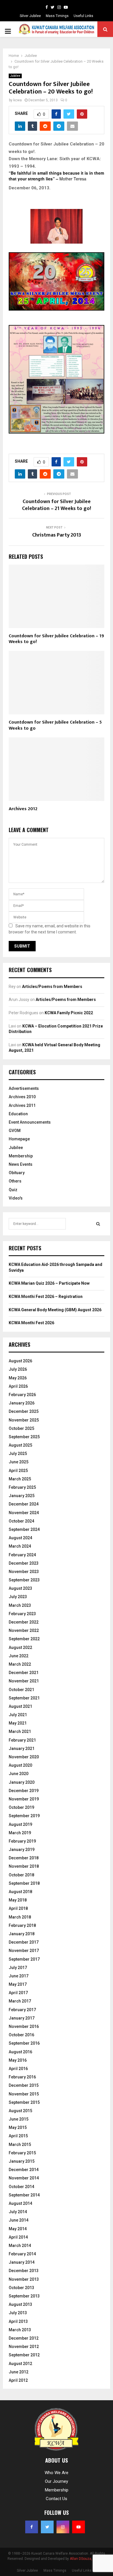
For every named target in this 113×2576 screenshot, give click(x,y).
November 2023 (24, 1572)
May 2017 (18, 1984)
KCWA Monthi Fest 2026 (31, 1323)
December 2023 (24, 1563)
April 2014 (18, 2237)
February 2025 (22, 1487)
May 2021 (18, 1723)
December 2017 (24, 1942)
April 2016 (18, 2069)
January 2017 (22, 2018)
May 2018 (18, 1900)
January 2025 (22, 1496)
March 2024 (20, 1546)
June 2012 (19, 2372)
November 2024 (24, 1513)
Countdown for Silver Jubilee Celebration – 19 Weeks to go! (56, 639)
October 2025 (21, 1428)
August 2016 (20, 2052)
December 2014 (24, 2170)
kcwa (18, 100)
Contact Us (57, 2499)
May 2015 (18, 2127)
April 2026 (18, 1386)
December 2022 (24, 1622)
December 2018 (24, 1858)
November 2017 (24, 1951)
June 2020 (19, 1774)
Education (18, 1114)
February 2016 (22, 2077)
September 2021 (24, 1698)
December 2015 (24, 2085)
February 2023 (22, 1614)
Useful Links (83, 16)
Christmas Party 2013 (57, 535)
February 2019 (22, 1841)
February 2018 (22, 1925)
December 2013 (24, 2271)
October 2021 (21, 1690)
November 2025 (24, 1420)
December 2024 (24, 1504)
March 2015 (20, 2145)
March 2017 (20, 2001)
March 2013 (20, 2330)
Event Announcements (30, 1122)
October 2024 (21, 1521)
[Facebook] (47, 7)
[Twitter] (53, 7)
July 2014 (18, 2212)
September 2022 (24, 1639)
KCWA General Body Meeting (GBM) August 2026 (55, 1310)
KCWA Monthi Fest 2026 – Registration (46, 1297)
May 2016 (18, 2060)
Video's (16, 1198)
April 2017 (18, 1993)
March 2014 (20, 2246)
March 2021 (20, 1731)
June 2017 (19, 1976)
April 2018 (18, 1908)
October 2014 (21, 2187)
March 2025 (20, 1479)
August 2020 (20, 1765)
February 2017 (22, 2010)
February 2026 (22, 1395)
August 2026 (20, 1361)
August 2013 (20, 2304)
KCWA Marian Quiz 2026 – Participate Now (49, 1283)
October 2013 (21, 2288)
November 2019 (24, 1799)
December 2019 (24, 1791)
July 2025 (18, 1454)
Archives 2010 (22, 1097)
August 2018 (20, 1892)
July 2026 (18, 1369)
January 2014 (22, 2262)
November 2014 (24, 2178)
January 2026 (22, 1403)
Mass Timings (57, 16)
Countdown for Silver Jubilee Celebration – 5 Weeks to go (55, 725)
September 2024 (24, 1529)
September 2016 (24, 2043)
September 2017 (24, 1959)
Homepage (19, 1139)
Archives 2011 (22, 1105)
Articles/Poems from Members (52, 987)
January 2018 (22, 1934)
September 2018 (24, 1883)
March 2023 (20, 1605)
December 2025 (24, 1411)
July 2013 (18, 2313)
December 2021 (24, 1673)
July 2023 (18, 1597)
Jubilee (15, 76)
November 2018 (24, 1866)
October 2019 (21, 1807)
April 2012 (18, 2380)
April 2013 (18, 2321)
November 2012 (24, 2347)
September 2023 (24, 1580)
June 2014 (19, 2220)
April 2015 (18, 2136)
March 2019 (20, 1833)
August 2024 (20, 1538)
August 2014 (20, 2203)
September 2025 (24, 1437)
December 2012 (24, 2338)
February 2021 (22, 1740)
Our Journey (57, 2481)
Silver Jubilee (30, 16)
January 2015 (22, 2161)
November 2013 (24, 2279)
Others (15, 1181)
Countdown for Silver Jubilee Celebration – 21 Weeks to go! (57, 505)
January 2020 (22, 1782)
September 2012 (24, 2355)
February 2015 (22, 2153)
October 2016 (21, 2035)
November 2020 (24, 1757)
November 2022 (24, 1630)
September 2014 (24, 2195)
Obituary (17, 1173)
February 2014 (22, 2254)
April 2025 (18, 1471)
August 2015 (20, 2111)
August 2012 (20, 2364)
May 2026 (18, 1378)
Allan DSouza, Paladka (88, 2559)
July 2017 (18, 1968)
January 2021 (22, 1749)
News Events (21, 1164)
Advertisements (24, 1088)
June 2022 (19, 1656)
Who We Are (57, 2473)
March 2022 (20, 1664)
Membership (21, 1156)
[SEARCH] (98, 1224)
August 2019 (20, 1824)
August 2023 (20, 1588)
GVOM (15, 1131)
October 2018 (21, 1875)
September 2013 (24, 2296)
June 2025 (19, 1462)
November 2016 (24, 2026)
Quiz (13, 1190)
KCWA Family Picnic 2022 (69, 1013)
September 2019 (24, 1816)
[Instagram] (59, 7)
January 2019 (22, 1850)
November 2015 (24, 2094)
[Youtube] (66, 7)
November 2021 (24, 1681)
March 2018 (20, 1917)
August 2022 (20, 1647)
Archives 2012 (23, 809)
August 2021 (20, 1706)
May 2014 (18, 2229)
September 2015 (24, 2102)
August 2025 (20, 1445)
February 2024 (22, 1555)
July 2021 (18, 1715)
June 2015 (19, 2119)
